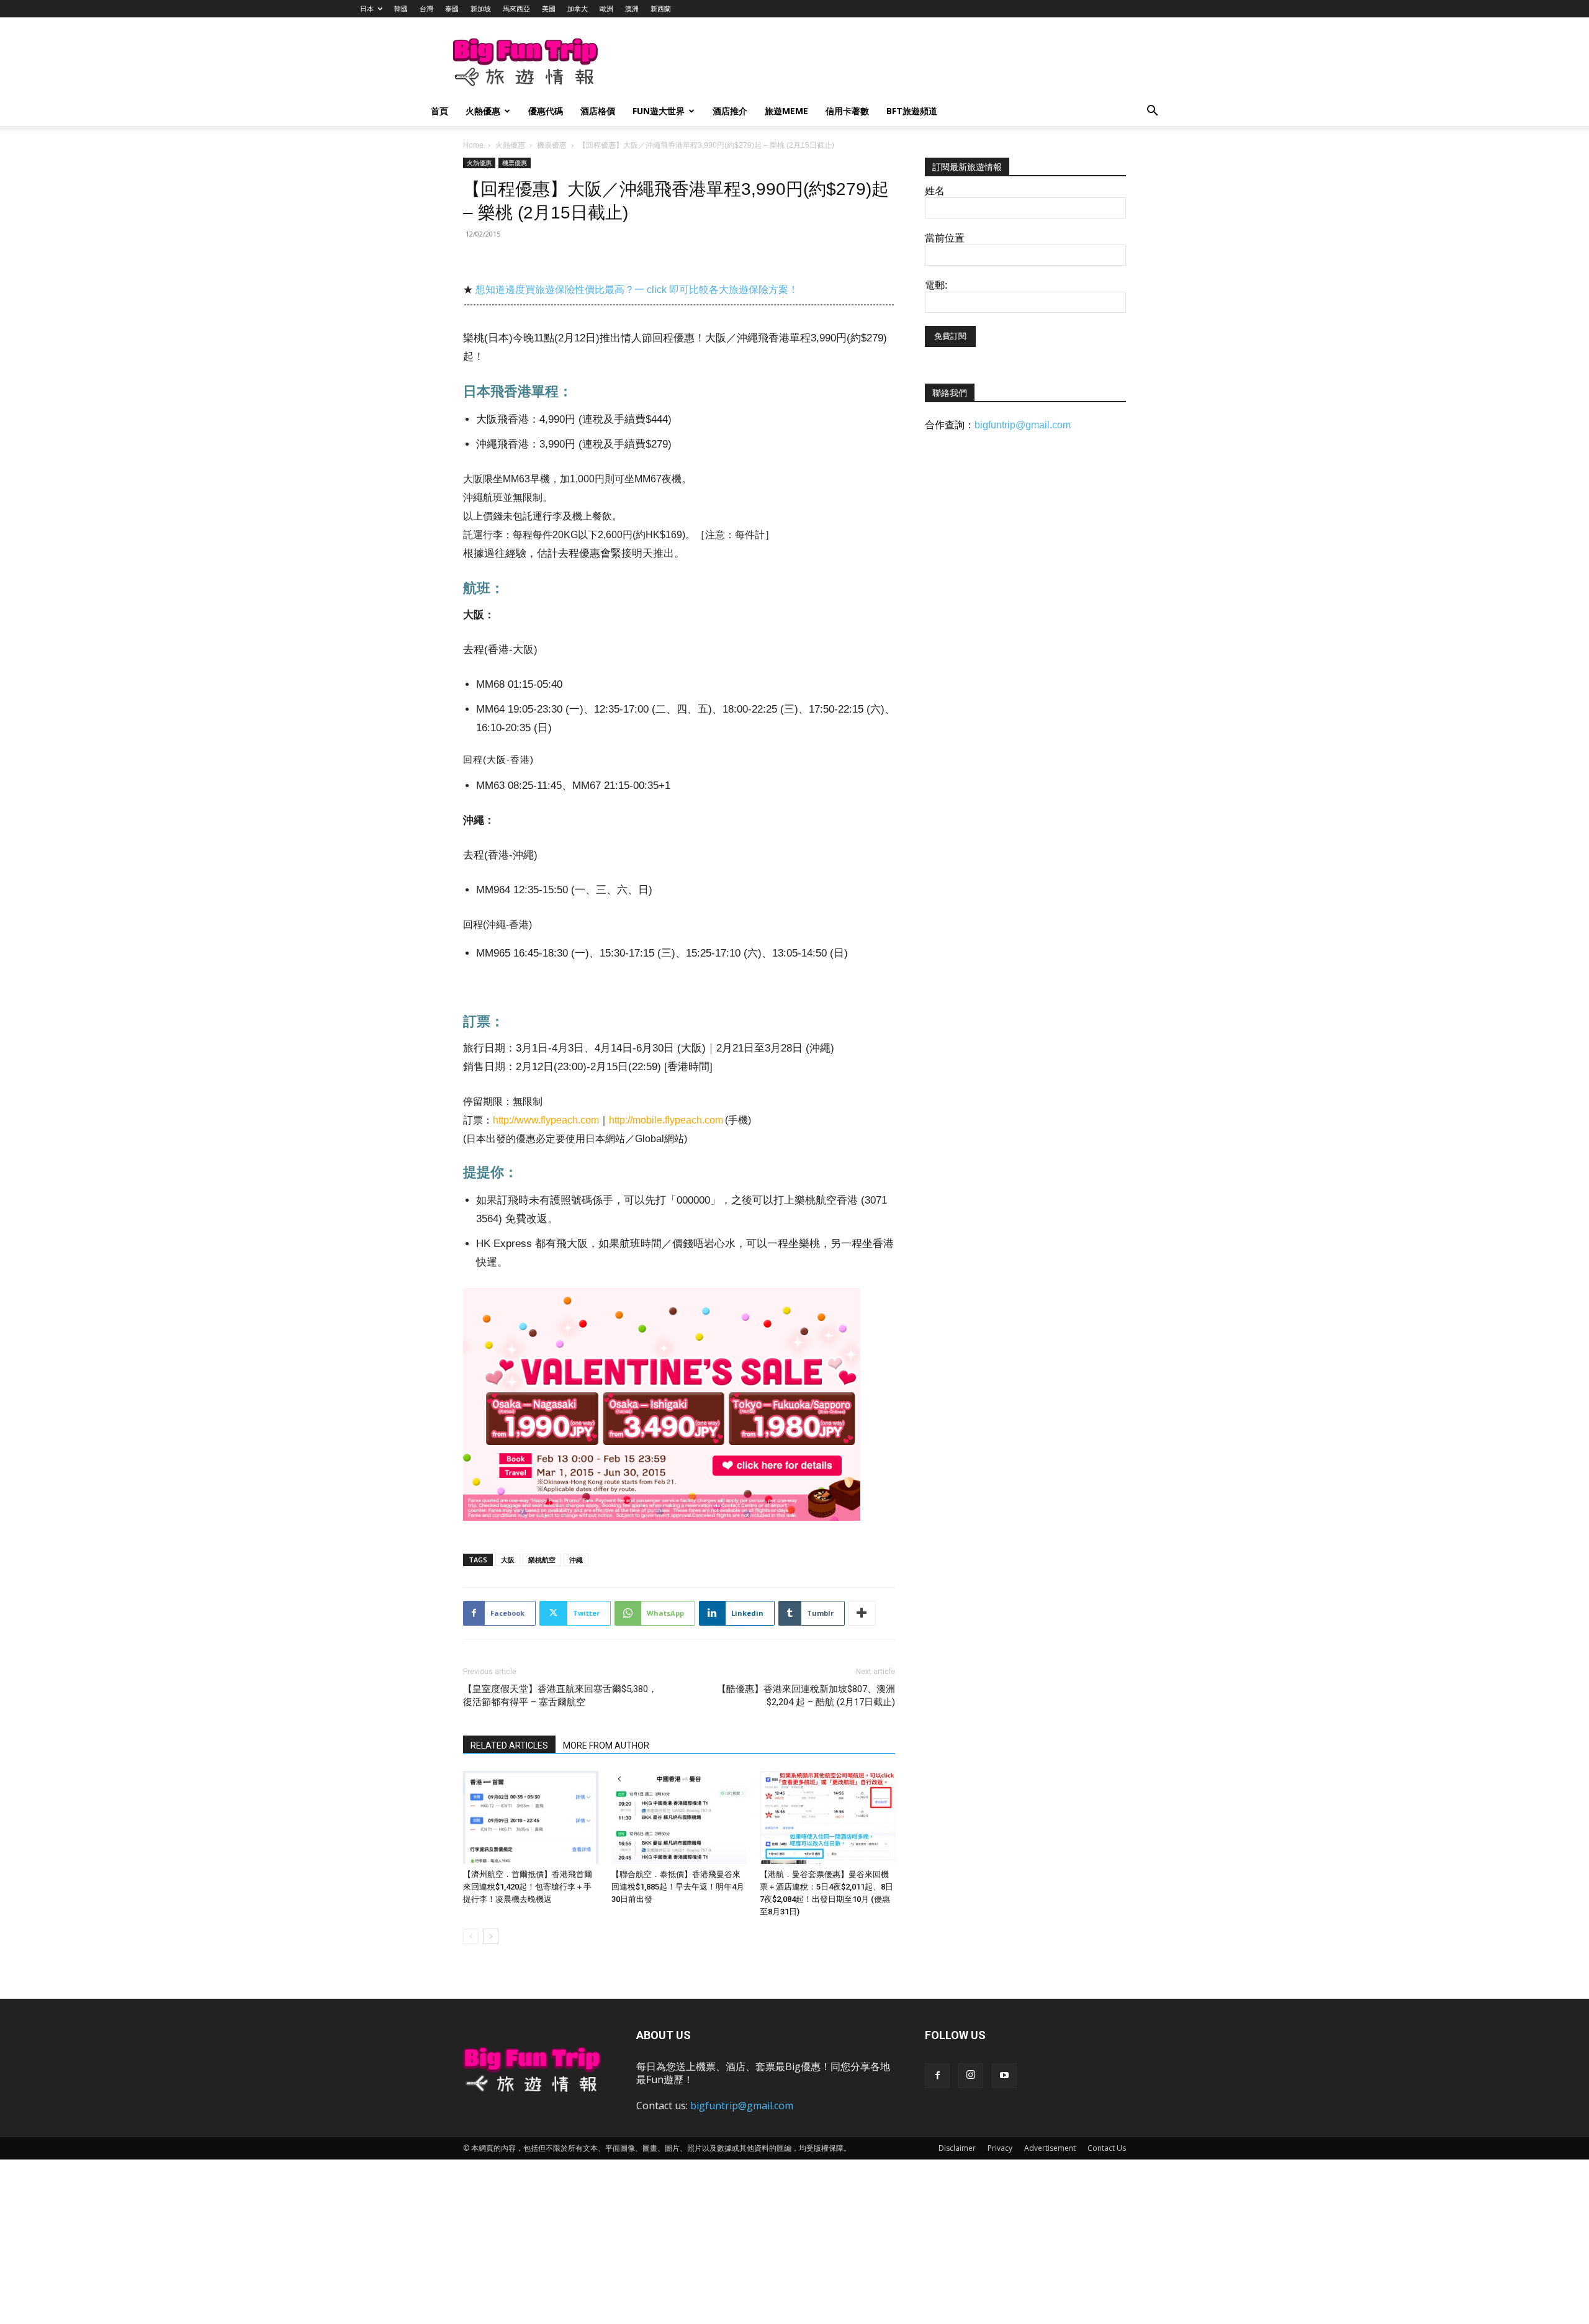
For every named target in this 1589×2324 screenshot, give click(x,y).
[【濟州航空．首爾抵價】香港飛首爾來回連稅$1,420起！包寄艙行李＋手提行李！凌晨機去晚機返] (531, 1817)
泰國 (452, 8)
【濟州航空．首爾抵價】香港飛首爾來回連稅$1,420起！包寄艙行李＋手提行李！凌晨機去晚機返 (528, 1887)
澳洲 (632, 8)
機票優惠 (552, 145)
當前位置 (945, 238)
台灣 (426, 8)
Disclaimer (957, 2148)
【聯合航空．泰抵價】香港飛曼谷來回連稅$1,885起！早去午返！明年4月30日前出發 (678, 1887)
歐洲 (606, 8)
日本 (367, 8)
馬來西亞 (516, 8)
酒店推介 (730, 111)
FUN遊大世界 (659, 111)
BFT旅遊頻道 (912, 111)
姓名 (935, 191)
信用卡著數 (847, 111)
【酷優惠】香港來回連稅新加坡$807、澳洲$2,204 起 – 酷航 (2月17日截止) (806, 1696)
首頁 (439, 111)
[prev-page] (471, 1936)
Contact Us (1107, 2148)
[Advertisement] (859, 63)
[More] (862, 1613)
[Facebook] (937, 2076)
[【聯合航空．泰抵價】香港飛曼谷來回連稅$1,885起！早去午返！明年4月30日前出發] (679, 1817)
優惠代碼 (546, 111)
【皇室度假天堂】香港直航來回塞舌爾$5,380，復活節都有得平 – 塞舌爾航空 (560, 1696)
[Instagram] (971, 2076)
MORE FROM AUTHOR (606, 1745)
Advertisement (1050, 2148)
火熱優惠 (483, 111)
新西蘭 (661, 8)
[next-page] (491, 1936)
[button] (1152, 112)
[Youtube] (1004, 2076)
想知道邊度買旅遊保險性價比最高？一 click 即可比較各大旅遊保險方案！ (637, 290)
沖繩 (576, 1560)
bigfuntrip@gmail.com (1023, 425)
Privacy (1000, 2148)
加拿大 (578, 8)
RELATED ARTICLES (509, 1745)
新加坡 (481, 8)
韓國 (401, 8)
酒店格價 (598, 111)
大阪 (508, 1560)
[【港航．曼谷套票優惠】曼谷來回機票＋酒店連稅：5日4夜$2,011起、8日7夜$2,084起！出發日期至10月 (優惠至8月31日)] (827, 1817)
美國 (549, 8)
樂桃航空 (542, 1560)
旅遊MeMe (786, 111)
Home (473, 145)
